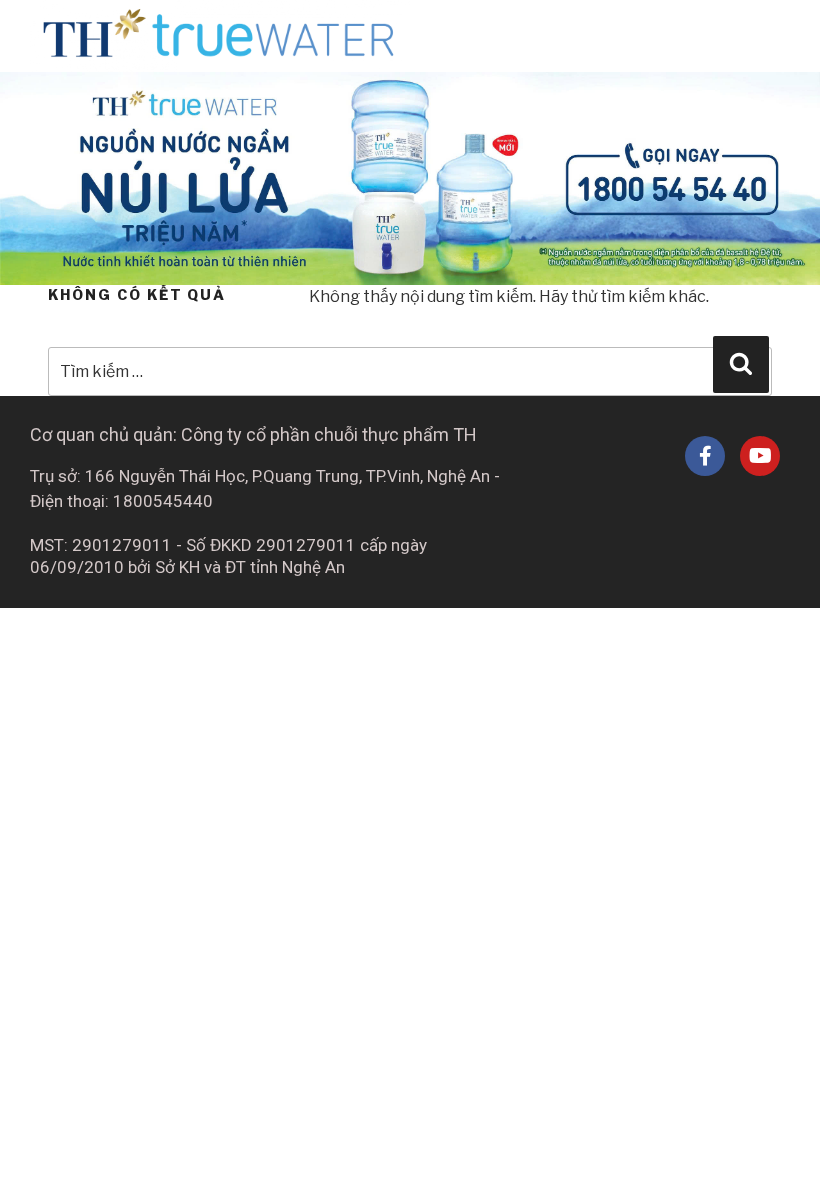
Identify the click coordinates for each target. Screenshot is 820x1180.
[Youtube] (760, 456)
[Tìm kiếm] (741, 364)
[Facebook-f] (705, 456)
